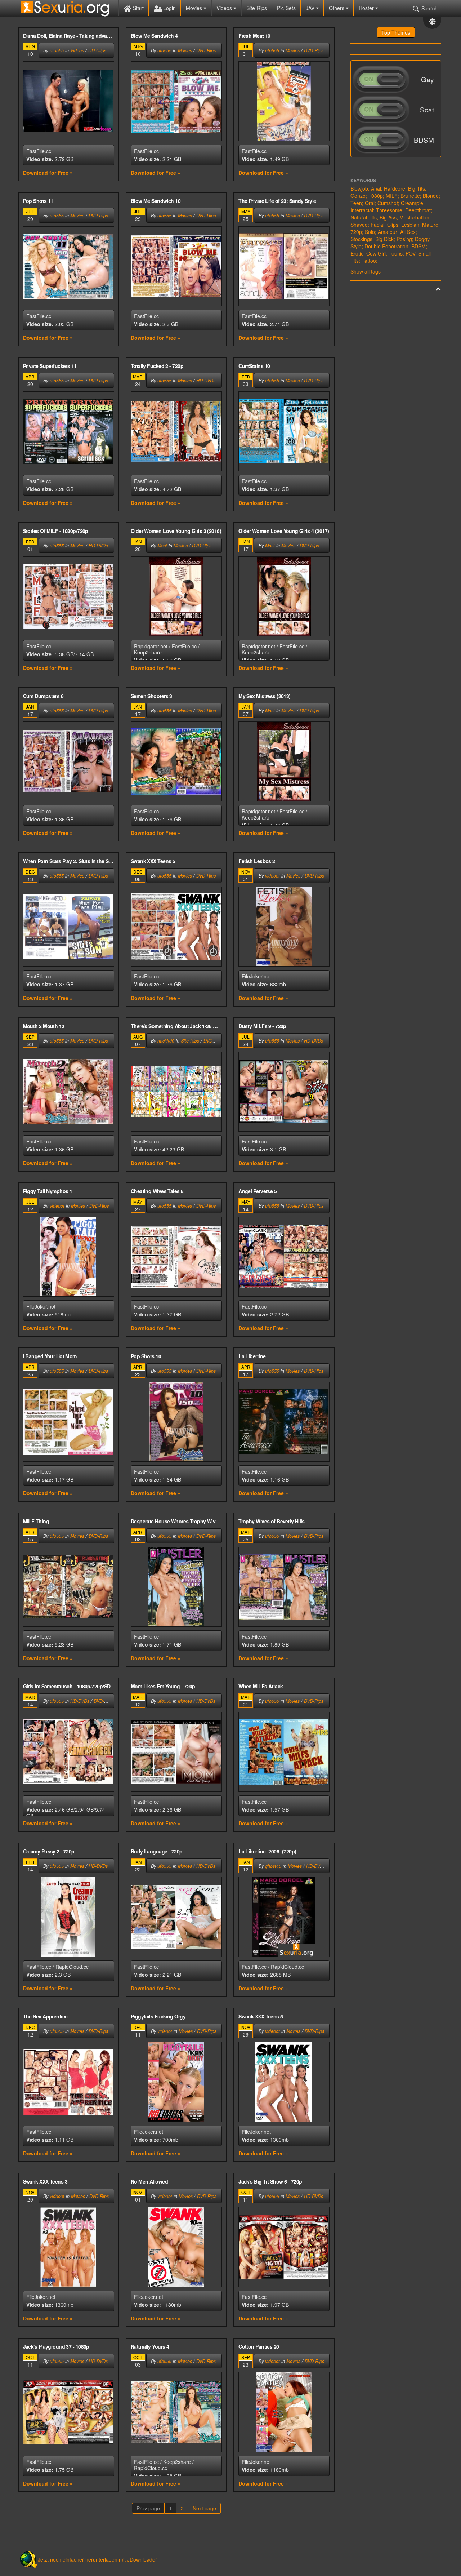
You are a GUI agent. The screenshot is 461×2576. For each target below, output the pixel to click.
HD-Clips (97, 50)
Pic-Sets (286, 8)
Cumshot (388, 203)
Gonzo (358, 196)
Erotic (357, 253)
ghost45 (273, 1866)
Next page (204, 2508)
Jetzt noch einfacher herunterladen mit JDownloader (97, 2559)
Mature (430, 225)
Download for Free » (48, 173)
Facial (377, 225)
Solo (370, 232)
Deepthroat (418, 210)
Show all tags (366, 271)
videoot (272, 876)
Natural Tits (364, 217)
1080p (376, 196)
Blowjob (359, 188)
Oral (370, 203)
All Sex (408, 232)
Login (169, 8)
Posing (404, 239)
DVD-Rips (206, 50)
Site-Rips (257, 8)
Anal (376, 188)
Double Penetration (386, 246)
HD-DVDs (206, 381)
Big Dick (384, 239)
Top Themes (396, 32)
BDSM (419, 246)
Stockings (361, 239)
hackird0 (166, 1041)
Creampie (412, 203)
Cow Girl (376, 253)
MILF (392, 196)
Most (162, 546)
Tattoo (369, 261)
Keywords (363, 180)
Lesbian (410, 225)
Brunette (410, 196)
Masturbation (414, 217)
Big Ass (388, 217)
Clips (393, 225)
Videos (225, 8)
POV (410, 253)
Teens (396, 253)
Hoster (367, 8)
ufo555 (57, 50)
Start (138, 8)
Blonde (431, 196)
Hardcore (395, 188)
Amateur (388, 232)
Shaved (359, 225)
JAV (311, 8)
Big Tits (417, 188)
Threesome (389, 210)
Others (337, 8)
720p (356, 232)
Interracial (362, 210)
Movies (195, 8)
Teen (356, 203)
